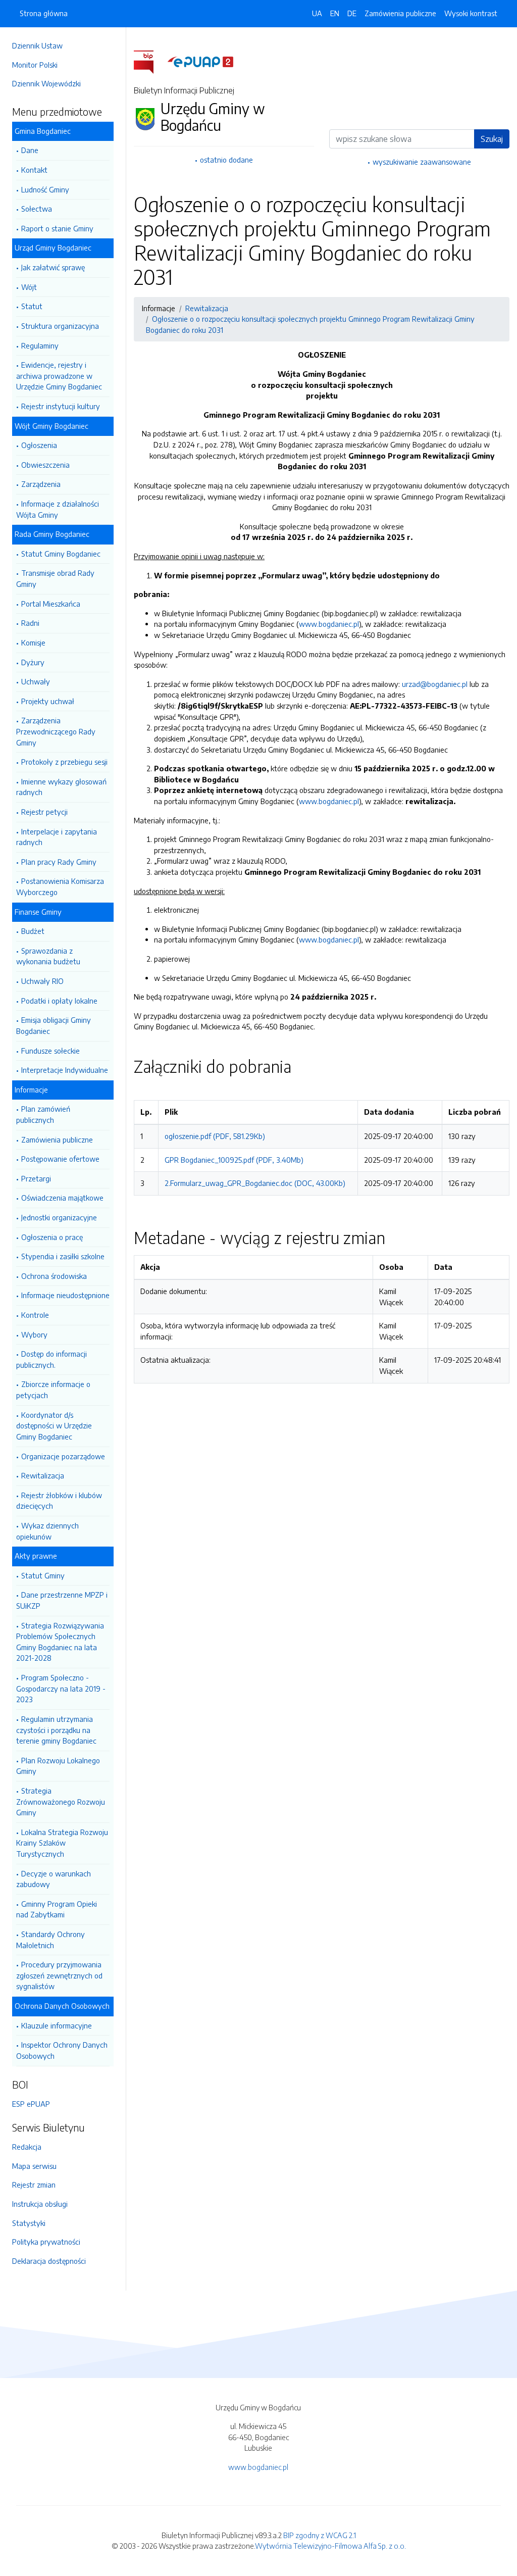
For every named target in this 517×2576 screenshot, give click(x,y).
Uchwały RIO (42, 981)
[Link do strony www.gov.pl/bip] (150, 61)
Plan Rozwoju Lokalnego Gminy (58, 1766)
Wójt (29, 287)
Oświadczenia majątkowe (62, 1198)
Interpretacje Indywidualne (65, 1070)
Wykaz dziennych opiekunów (47, 1531)
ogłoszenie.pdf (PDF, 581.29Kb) (215, 1136)
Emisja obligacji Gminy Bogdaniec (54, 1025)
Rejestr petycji (44, 812)
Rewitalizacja (43, 1475)
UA (317, 13)
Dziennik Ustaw (37, 45)
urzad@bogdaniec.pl (435, 684)
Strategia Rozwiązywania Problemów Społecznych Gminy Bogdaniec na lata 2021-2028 (60, 1642)
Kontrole (35, 1315)
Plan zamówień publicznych (43, 1114)
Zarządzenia (41, 484)
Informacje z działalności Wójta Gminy (58, 509)
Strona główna (44, 13)
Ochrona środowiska (54, 1276)
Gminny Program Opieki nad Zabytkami (57, 1909)
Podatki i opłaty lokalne (59, 1001)
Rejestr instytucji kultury (61, 406)
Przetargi (36, 1178)
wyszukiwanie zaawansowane (422, 162)
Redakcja (27, 2147)
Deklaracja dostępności (49, 2261)
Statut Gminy (43, 1575)
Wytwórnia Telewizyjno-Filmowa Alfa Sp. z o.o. (330, 2546)
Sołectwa (37, 209)
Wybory (34, 1334)
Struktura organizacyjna (60, 326)
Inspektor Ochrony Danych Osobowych (62, 2050)
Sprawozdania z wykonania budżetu (48, 956)
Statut (32, 306)
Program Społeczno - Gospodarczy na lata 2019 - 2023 (61, 1688)
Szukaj (492, 139)
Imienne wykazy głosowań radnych (61, 787)
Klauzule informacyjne (57, 2025)
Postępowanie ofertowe (60, 1159)
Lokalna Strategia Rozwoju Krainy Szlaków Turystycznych (62, 1843)
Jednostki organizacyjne (59, 1217)
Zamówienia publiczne (57, 1140)
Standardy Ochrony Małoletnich (50, 1940)
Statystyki (29, 2223)
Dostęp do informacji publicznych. (51, 1359)
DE (352, 13)
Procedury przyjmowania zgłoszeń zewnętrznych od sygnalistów (59, 1975)
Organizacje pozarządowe (63, 1456)
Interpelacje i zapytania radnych (57, 837)
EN (335, 13)
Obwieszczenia (45, 465)
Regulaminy (40, 345)
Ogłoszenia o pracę (52, 1237)
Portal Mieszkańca (51, 604)
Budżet (33, 931)
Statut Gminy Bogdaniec (61, 554)
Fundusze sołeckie (50, 1051)
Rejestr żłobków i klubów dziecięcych (59, 1501)
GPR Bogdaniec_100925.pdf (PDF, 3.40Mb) (234, 1160)
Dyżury (33, 662)
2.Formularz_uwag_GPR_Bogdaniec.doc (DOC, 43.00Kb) (255, 1183)
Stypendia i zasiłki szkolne (63, 1256)
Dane (30, 150)
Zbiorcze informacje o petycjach (53, 1390)
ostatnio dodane (226, 160)
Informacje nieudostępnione (65, 1295)
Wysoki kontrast (471, 13)
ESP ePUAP (31, 2104)
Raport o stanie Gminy (57, 228)
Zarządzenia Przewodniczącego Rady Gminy (56, 731)
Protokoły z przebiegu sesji (64, 762)
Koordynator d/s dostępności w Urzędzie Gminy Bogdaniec (54, 1426)
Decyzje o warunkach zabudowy (54, 1879)
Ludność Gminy (45, 189)
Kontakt (34, 170)
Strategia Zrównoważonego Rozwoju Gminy (61, 1801)
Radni (30, 623)
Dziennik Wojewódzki (46, 83)
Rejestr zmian (34, 2185)
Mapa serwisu (34, 2166)
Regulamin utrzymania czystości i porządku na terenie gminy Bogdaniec (56, 1730)
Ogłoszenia (39, 445)
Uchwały (36, 681)
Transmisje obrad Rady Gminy (55, 578)
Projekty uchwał (48, 701)
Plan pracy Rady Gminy (59, 862)
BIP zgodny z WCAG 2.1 (320, 2535)
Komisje (33, 642)
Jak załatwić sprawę (53, 267)
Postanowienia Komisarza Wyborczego (60, 886)
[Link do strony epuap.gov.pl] (200, 61)
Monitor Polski (35, 65)
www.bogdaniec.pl (329, 624)
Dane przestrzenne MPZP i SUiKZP (62, 1600)
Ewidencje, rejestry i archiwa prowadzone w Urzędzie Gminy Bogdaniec (59, 376)
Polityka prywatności (46, 2242)
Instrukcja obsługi (40, 2204)
